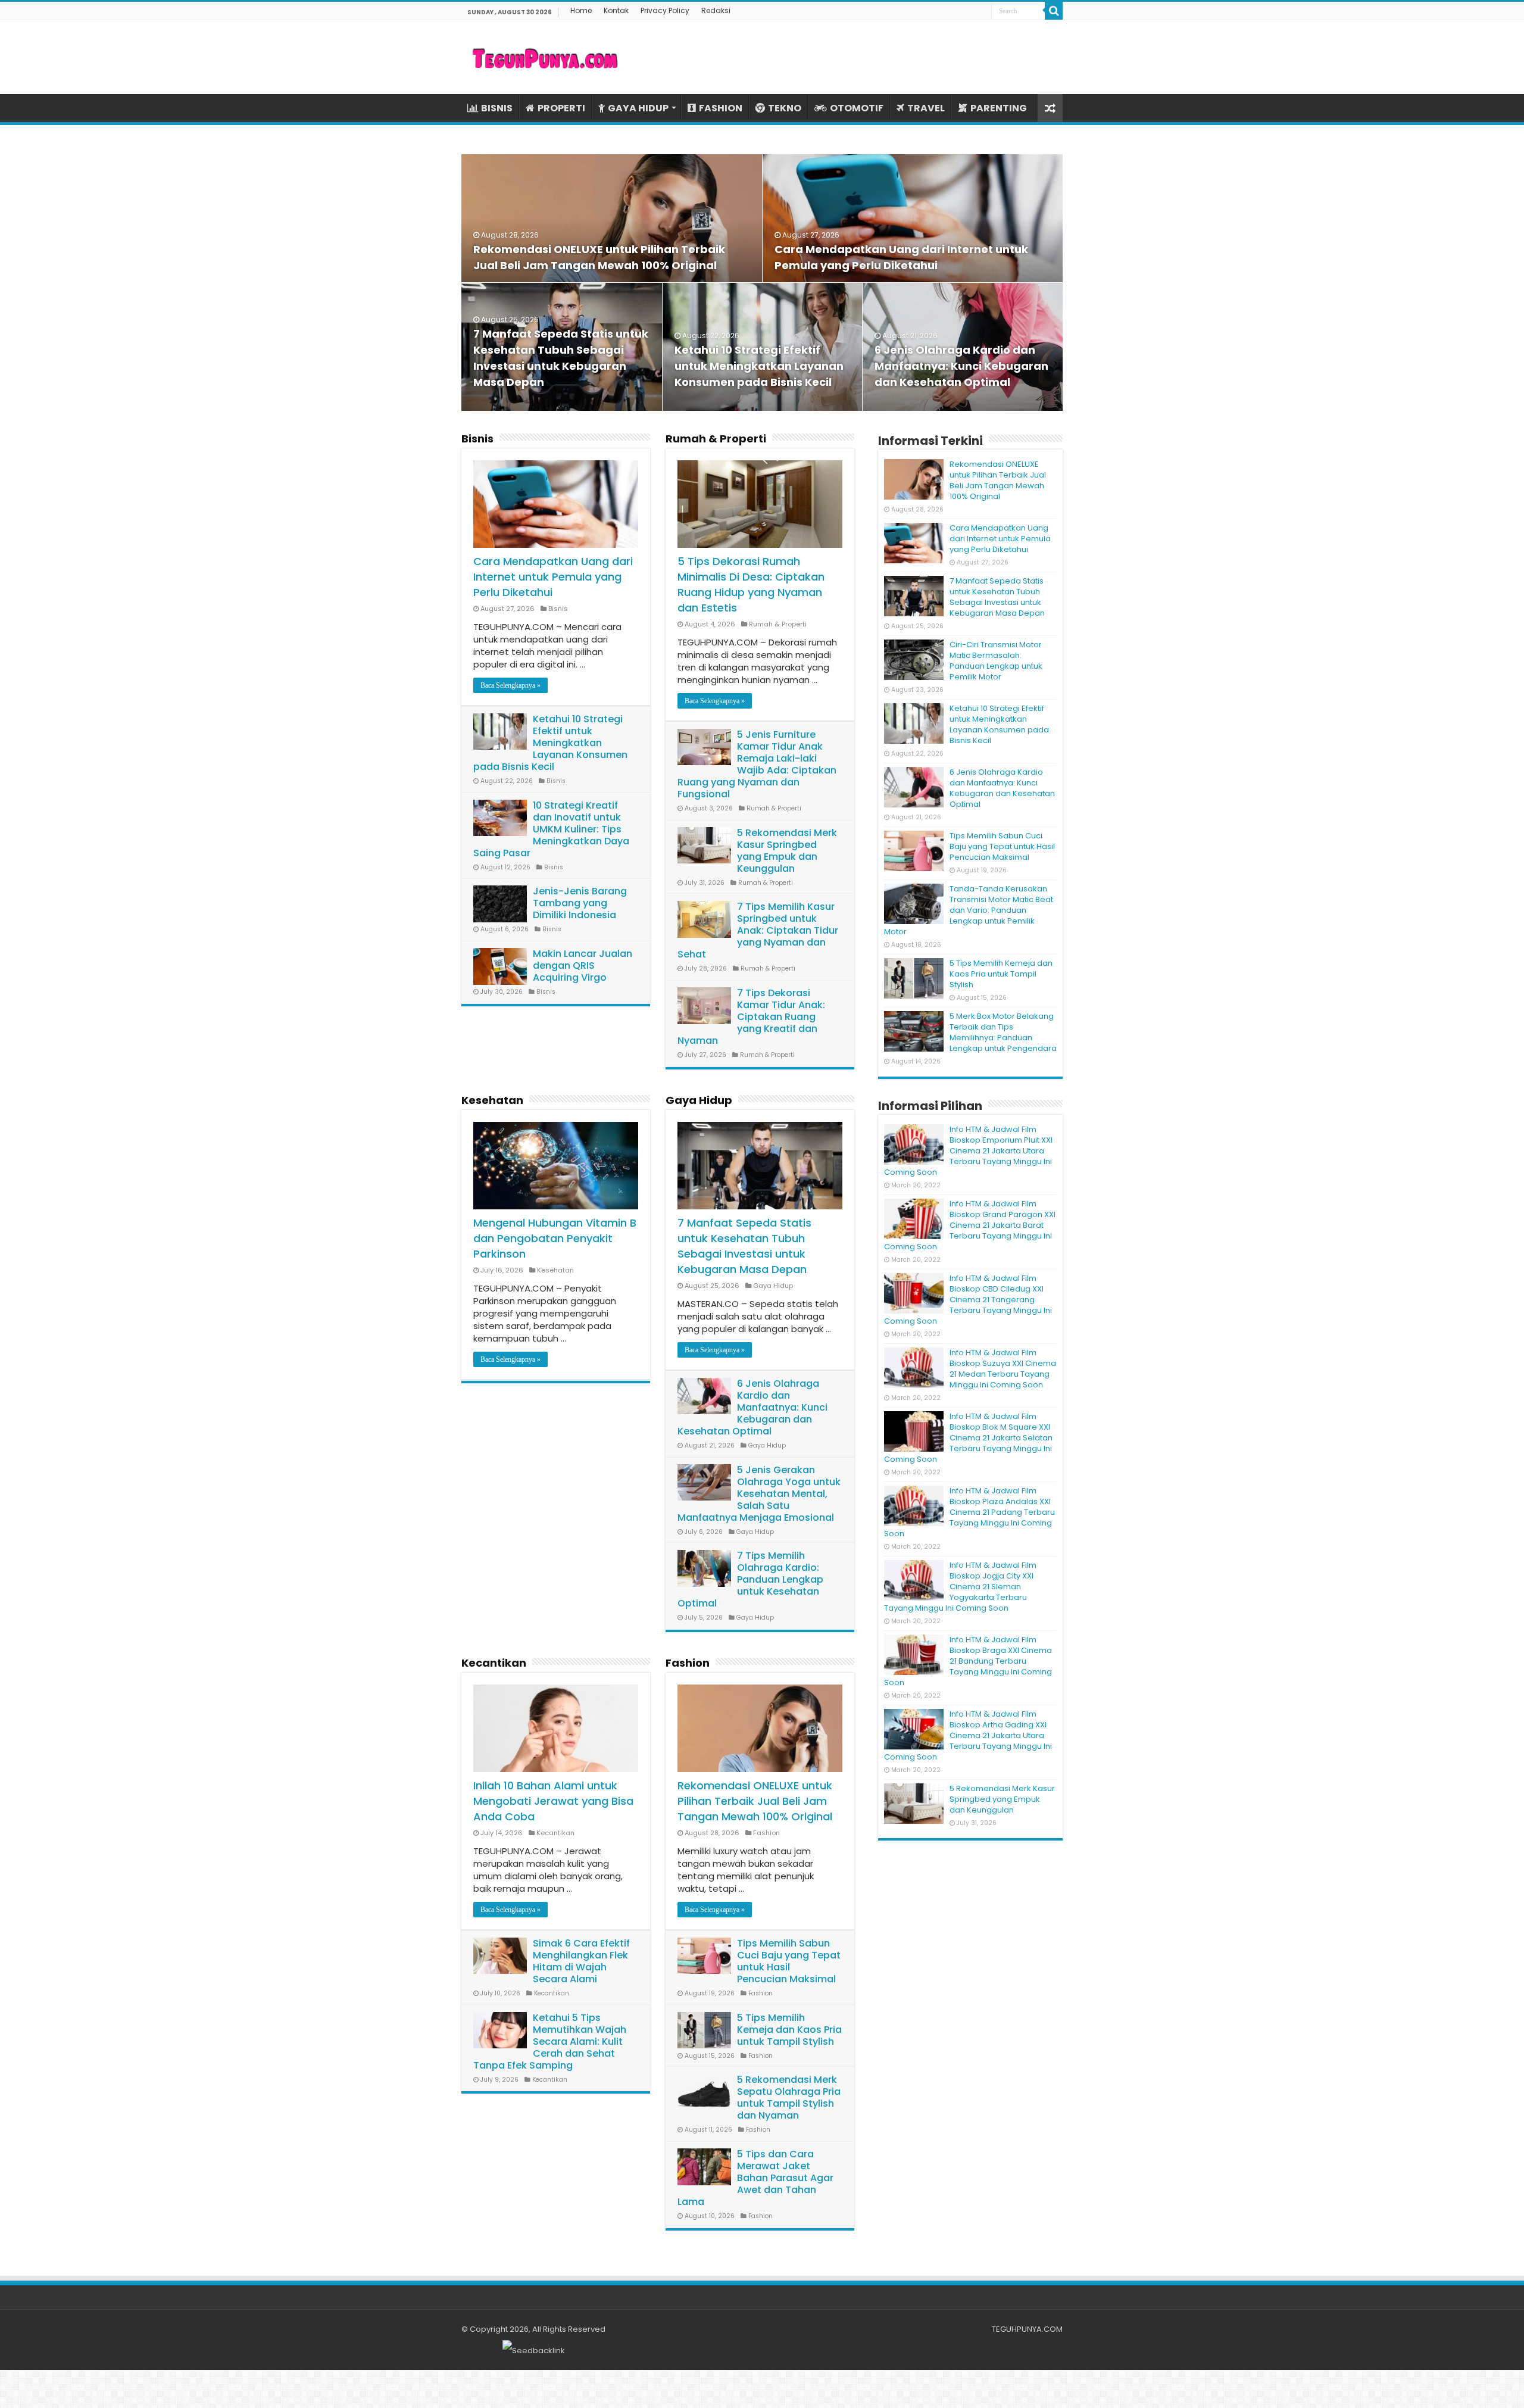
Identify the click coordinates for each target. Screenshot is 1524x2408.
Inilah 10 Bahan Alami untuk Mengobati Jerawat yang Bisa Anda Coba (553, 1801)
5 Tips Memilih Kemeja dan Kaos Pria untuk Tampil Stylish (789, 2030)
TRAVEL (926, 108)
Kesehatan (492, 1100)
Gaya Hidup (699, 1100)
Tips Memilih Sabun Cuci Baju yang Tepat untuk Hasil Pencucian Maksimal (789, 1961)
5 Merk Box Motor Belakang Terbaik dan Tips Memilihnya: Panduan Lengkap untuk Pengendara (1003, 1032)
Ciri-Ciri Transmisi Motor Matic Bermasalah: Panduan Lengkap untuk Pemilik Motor (996, 661)
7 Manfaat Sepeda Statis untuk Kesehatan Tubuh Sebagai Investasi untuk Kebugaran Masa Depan (744, 1246)
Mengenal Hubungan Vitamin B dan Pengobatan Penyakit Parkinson (555, 1238)
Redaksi (716, 10)
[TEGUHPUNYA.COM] (545, 57)
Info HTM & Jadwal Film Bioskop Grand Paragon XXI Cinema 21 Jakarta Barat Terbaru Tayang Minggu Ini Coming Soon (970, 1225)
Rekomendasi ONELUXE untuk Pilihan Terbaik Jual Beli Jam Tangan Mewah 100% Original (755, 1801)
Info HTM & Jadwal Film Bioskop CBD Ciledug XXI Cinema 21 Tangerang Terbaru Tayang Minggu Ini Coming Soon (968, 1300)
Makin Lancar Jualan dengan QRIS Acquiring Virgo (583, 966)
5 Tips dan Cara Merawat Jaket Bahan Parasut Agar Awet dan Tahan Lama (755, 2178)
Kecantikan (494, 1663)
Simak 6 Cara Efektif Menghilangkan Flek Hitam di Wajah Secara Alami (581, 1961)
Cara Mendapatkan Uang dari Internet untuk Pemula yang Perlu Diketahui (553, 577)
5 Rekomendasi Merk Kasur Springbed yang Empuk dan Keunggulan (787, 851)
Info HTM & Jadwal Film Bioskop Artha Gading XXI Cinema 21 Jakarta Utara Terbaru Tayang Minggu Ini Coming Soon (968, 1735)
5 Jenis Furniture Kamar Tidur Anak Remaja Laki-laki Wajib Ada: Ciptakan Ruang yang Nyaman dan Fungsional (757, 764)
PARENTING (999, 108)
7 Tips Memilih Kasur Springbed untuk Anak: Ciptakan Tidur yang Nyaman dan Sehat (758, 930)
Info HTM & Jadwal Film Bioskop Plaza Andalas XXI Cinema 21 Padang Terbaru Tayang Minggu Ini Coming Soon (969, 1512)
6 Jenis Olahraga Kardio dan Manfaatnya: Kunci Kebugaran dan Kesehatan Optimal (961, 366)
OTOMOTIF (857, 108)
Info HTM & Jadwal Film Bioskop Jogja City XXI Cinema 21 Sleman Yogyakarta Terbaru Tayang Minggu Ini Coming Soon (960, 1587)
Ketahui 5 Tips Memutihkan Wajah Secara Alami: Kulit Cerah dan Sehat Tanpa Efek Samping (550, 2042)
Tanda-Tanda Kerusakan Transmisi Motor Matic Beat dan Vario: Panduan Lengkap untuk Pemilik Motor (969, 910)
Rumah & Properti (716, 439)
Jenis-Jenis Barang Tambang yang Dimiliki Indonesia (580, 903)
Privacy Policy (665, 10)
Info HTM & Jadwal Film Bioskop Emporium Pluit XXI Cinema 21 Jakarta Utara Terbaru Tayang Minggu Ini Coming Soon (968, 1151)
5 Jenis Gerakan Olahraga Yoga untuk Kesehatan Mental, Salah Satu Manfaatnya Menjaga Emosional (759, 1494)
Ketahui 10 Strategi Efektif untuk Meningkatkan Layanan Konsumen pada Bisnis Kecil (759, 366)
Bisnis (477, 439)
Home (581, 10)
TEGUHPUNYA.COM (1027, 2329)
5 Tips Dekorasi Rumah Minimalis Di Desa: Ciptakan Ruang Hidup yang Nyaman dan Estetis (751, 584)
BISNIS (497, 108)
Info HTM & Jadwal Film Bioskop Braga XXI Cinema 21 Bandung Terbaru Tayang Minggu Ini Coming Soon (968, 1661)
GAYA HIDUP (638, 108)
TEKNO (785, 108)
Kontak (616, 10)
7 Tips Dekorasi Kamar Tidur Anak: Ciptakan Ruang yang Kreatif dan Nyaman (751, 1017)
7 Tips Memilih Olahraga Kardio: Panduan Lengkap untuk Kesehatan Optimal (750, 1579)
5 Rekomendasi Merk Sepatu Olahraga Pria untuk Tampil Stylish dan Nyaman (789, 2097)
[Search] (1054, 11)
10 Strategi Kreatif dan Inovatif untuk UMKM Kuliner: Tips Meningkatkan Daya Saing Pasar (551, 829)
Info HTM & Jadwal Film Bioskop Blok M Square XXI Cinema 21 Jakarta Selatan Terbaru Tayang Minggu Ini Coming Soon (968, 1438)
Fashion (688, 1663)
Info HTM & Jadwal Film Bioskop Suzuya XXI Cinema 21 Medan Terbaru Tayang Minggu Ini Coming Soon (1003, 1369)
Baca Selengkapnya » (510, 685)
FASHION (721, 108)
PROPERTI (561, 108)
